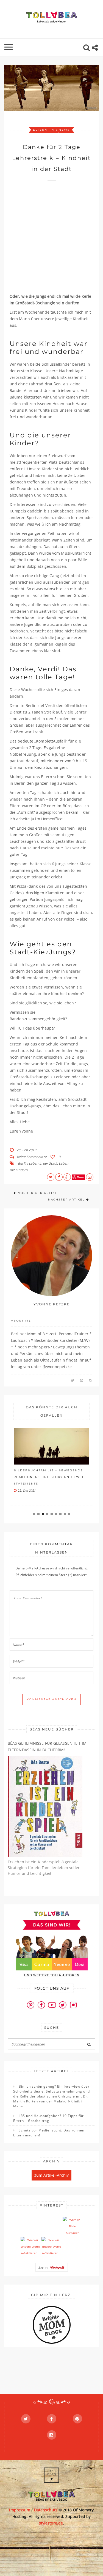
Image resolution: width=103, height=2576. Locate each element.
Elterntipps (45, 130)
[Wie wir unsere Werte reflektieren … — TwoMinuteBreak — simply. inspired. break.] (30, 2247)
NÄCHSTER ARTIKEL (66, 1200)
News (64, 130)
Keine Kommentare (32, 1157)
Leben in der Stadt (43, 1163)
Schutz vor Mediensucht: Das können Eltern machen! (49, 2133)
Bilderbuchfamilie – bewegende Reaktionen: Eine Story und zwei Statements (49, 1477)
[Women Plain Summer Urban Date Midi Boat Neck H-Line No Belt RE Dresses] (73, 2227)
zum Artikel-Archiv (51, 2175)
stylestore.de (51, 2523)
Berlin (23, 1163)
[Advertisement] (51, 240)
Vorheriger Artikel (39, 1193)
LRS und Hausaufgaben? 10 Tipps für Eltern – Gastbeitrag (48, 2118)
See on (44, 2267)
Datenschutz (46, 2510)
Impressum (20, 2510)
